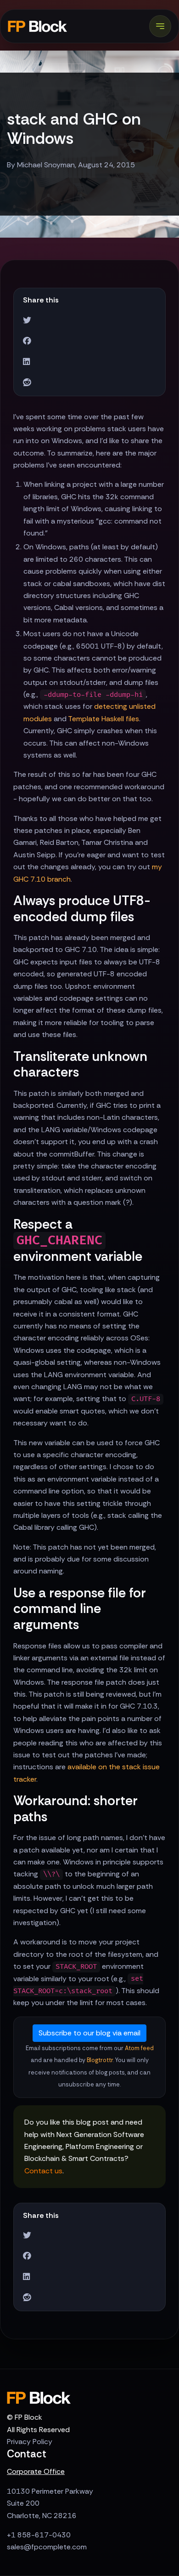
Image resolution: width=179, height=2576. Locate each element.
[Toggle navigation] (160, 26)
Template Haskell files (103, 719)
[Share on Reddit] (27, 383)
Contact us (43, 2171)
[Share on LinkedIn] (26, 362)
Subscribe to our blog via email (89, 2033)
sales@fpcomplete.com (47, 2547)
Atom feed (139, 2048)
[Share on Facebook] (27, 341)
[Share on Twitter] (27, 321)
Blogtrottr (100, 2060)
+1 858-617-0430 (39, 2535)
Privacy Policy (30, 2442)
